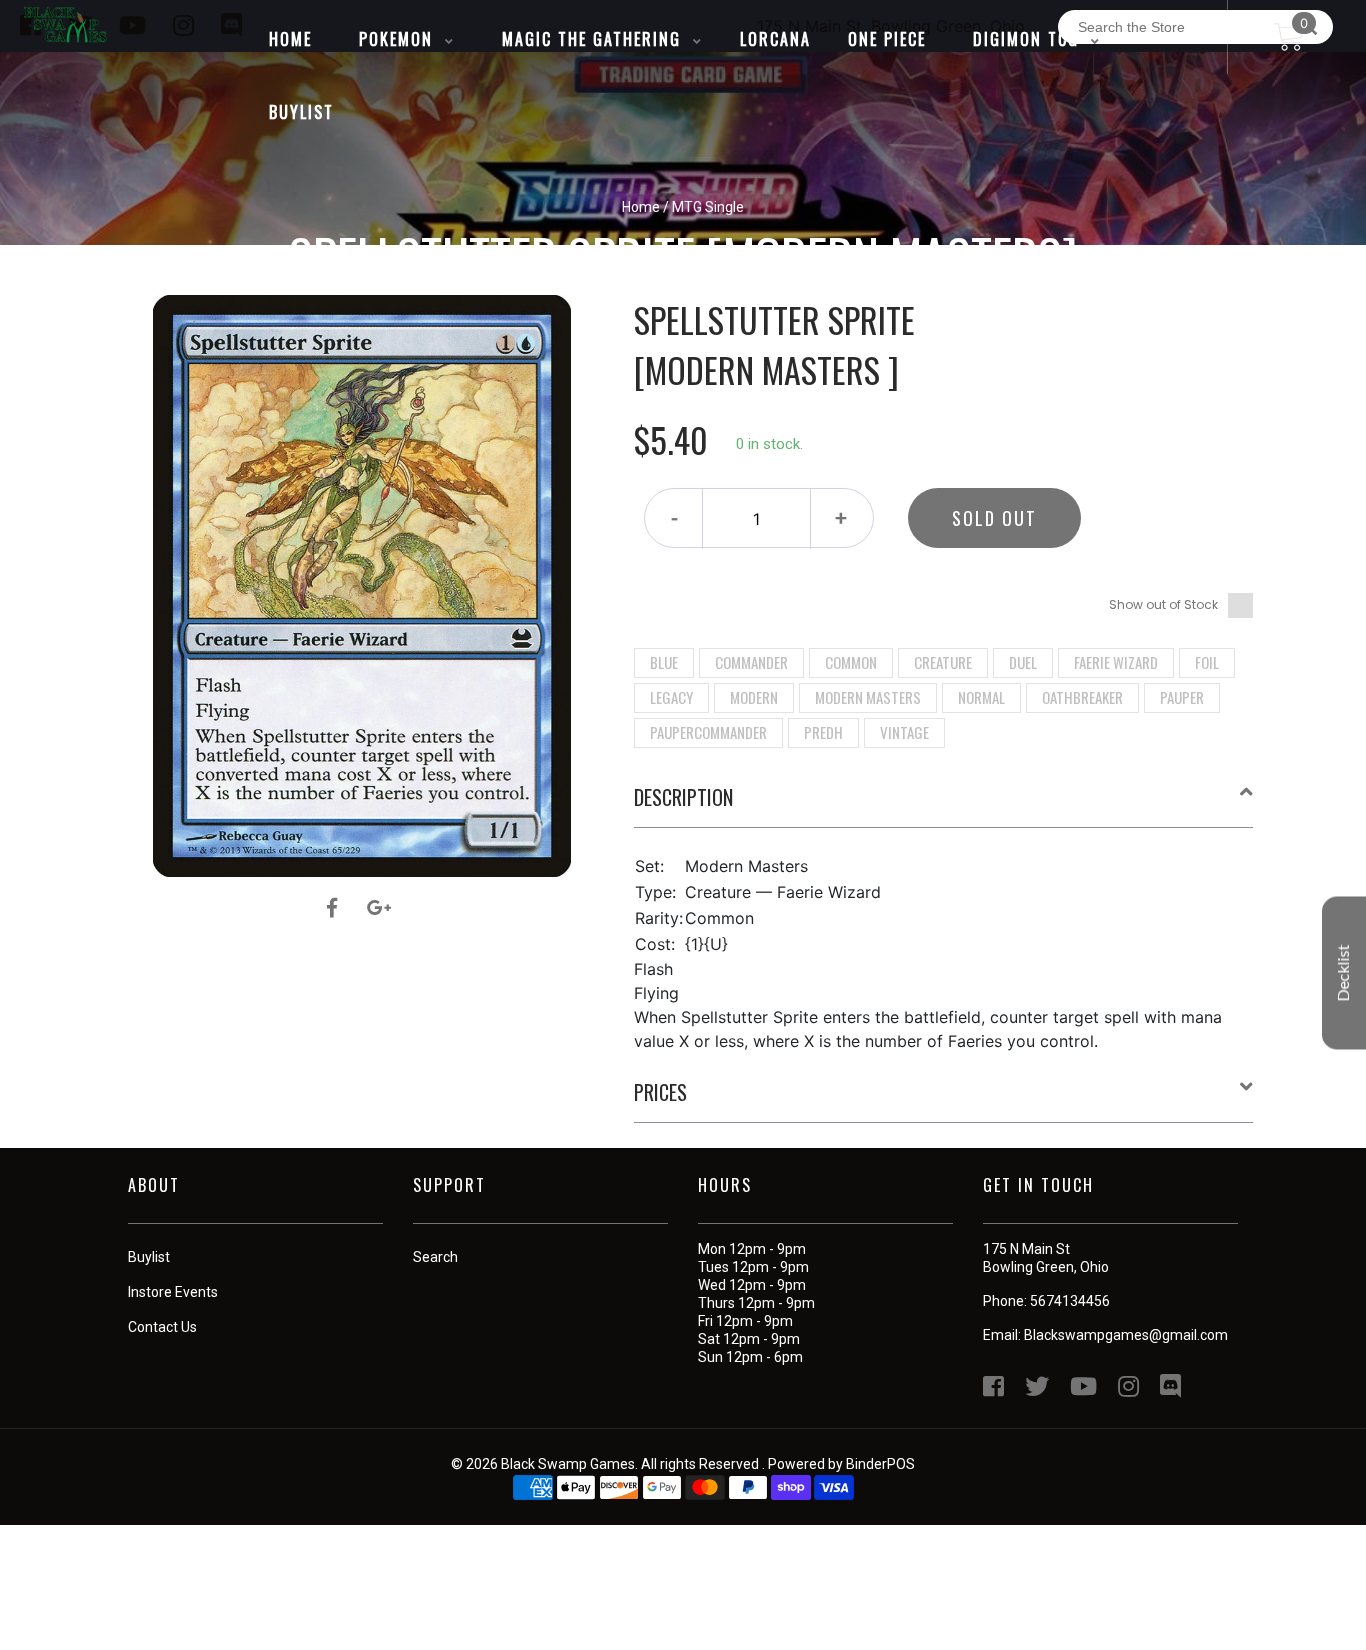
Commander (751, 662)
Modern (754, 697)
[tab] (944, 805)
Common (851, 662)
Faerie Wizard (1116, 662)
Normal (981, 697)
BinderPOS (880, 1464)
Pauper (1182, 697)
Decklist (1344, 973)
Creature (943, 662)
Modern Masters (868, 697)
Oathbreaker (1082, 697)
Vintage (904, 732)
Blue (664, 662)
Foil (1207, 662)
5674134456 (1070, 1301)
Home (641, 207)
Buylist (149, 1257)
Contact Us (162, 1327)
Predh (823, 732)
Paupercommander (708, 732)
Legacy (671, 697)
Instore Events (173, 1292)
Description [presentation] (683, 797)
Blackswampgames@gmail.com (1126, 1335)
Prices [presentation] (660, 1092)
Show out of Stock (1163, 604)
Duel (1023, 662)
